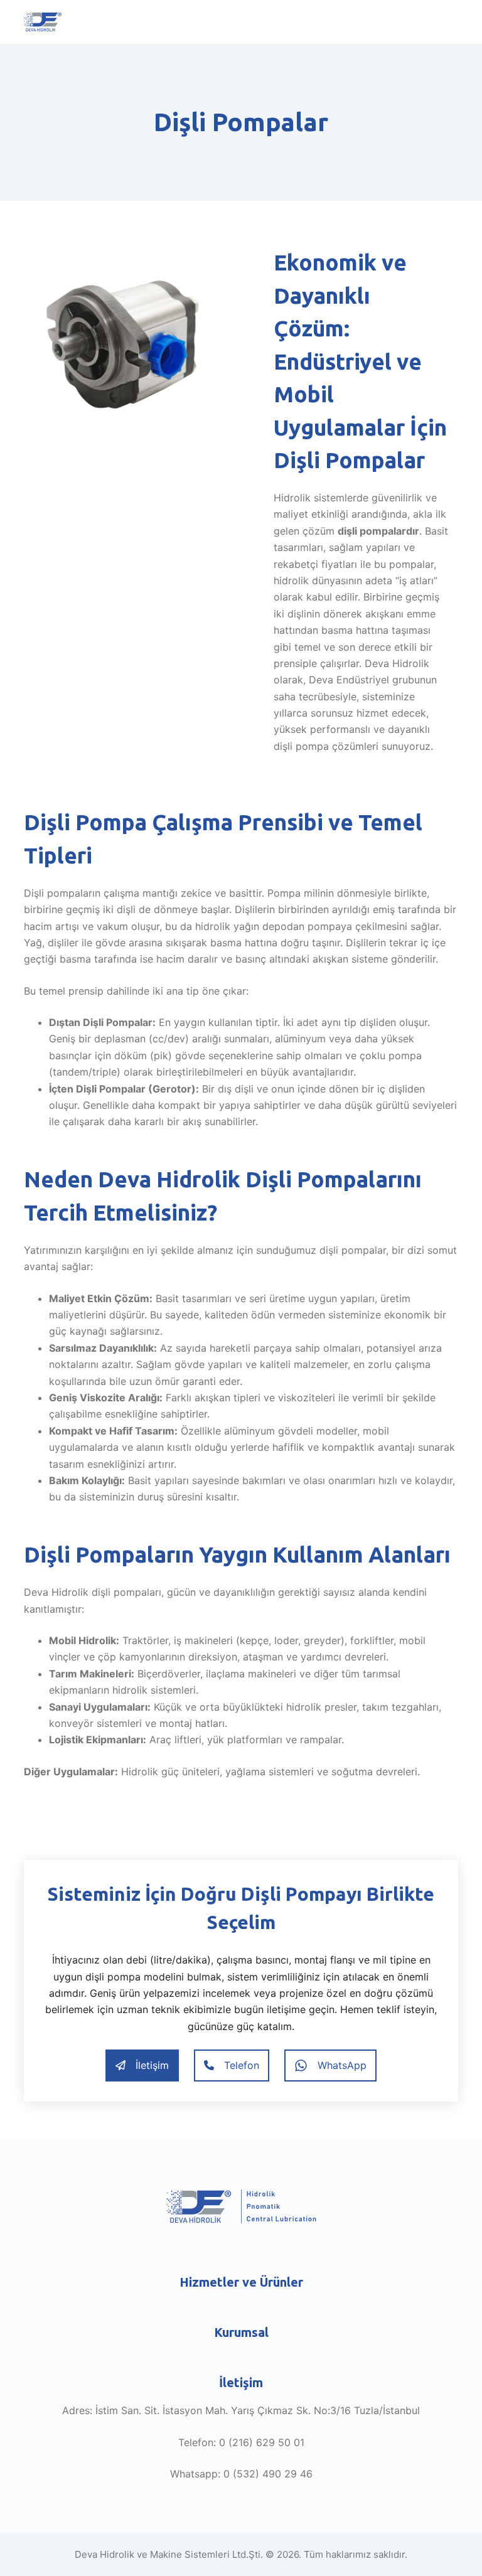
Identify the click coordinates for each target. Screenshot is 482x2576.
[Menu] (453, 22)
